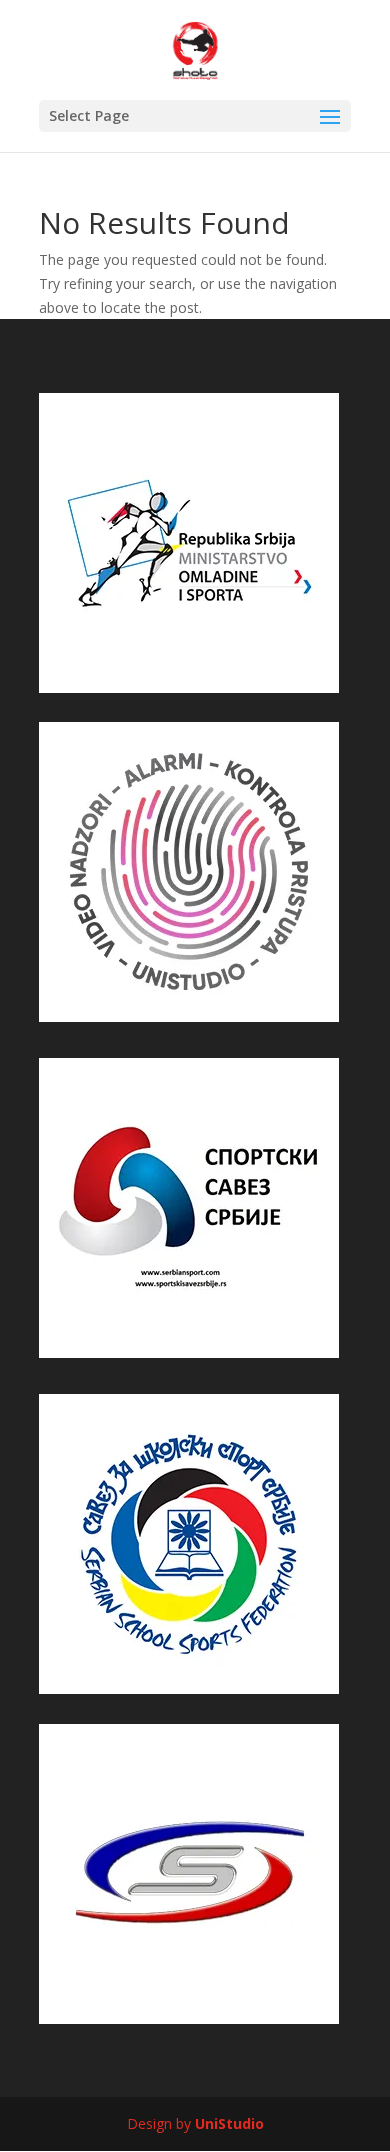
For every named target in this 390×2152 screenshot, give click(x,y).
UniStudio (229, 2123)
